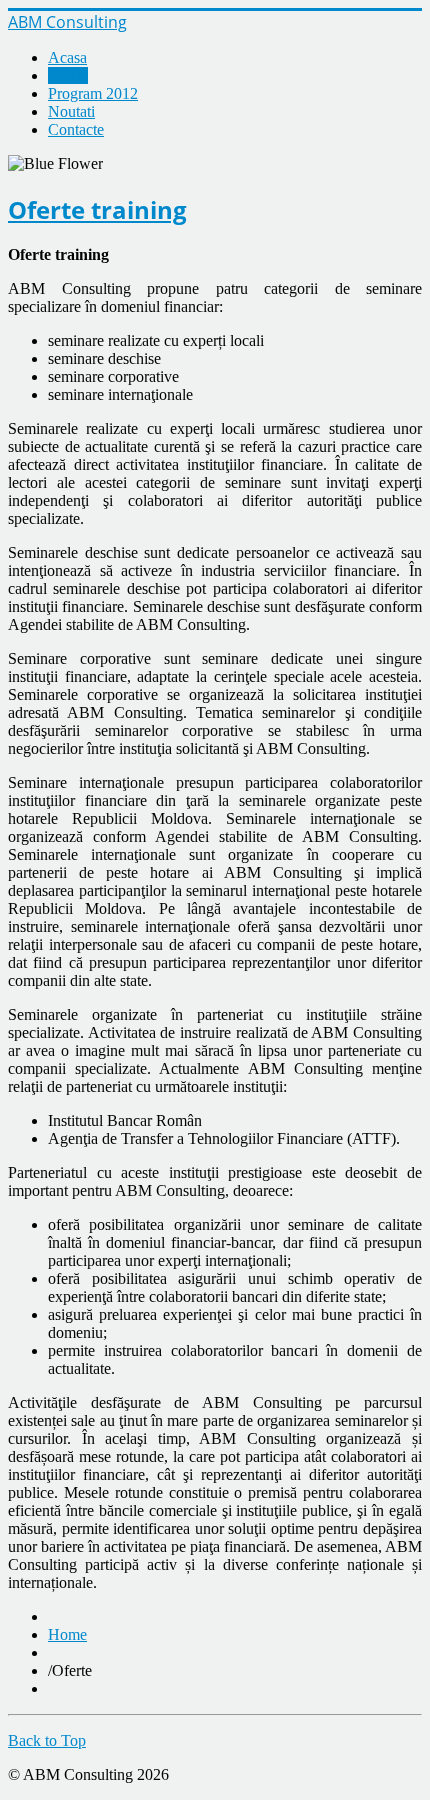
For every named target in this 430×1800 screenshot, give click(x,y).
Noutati (71, 111)
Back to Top (47, 1740)
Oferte (68, 75)
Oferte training (97, 209)
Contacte (76, 129)
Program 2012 (93, 93)
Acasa (67, 57)
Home (67, 1634)
